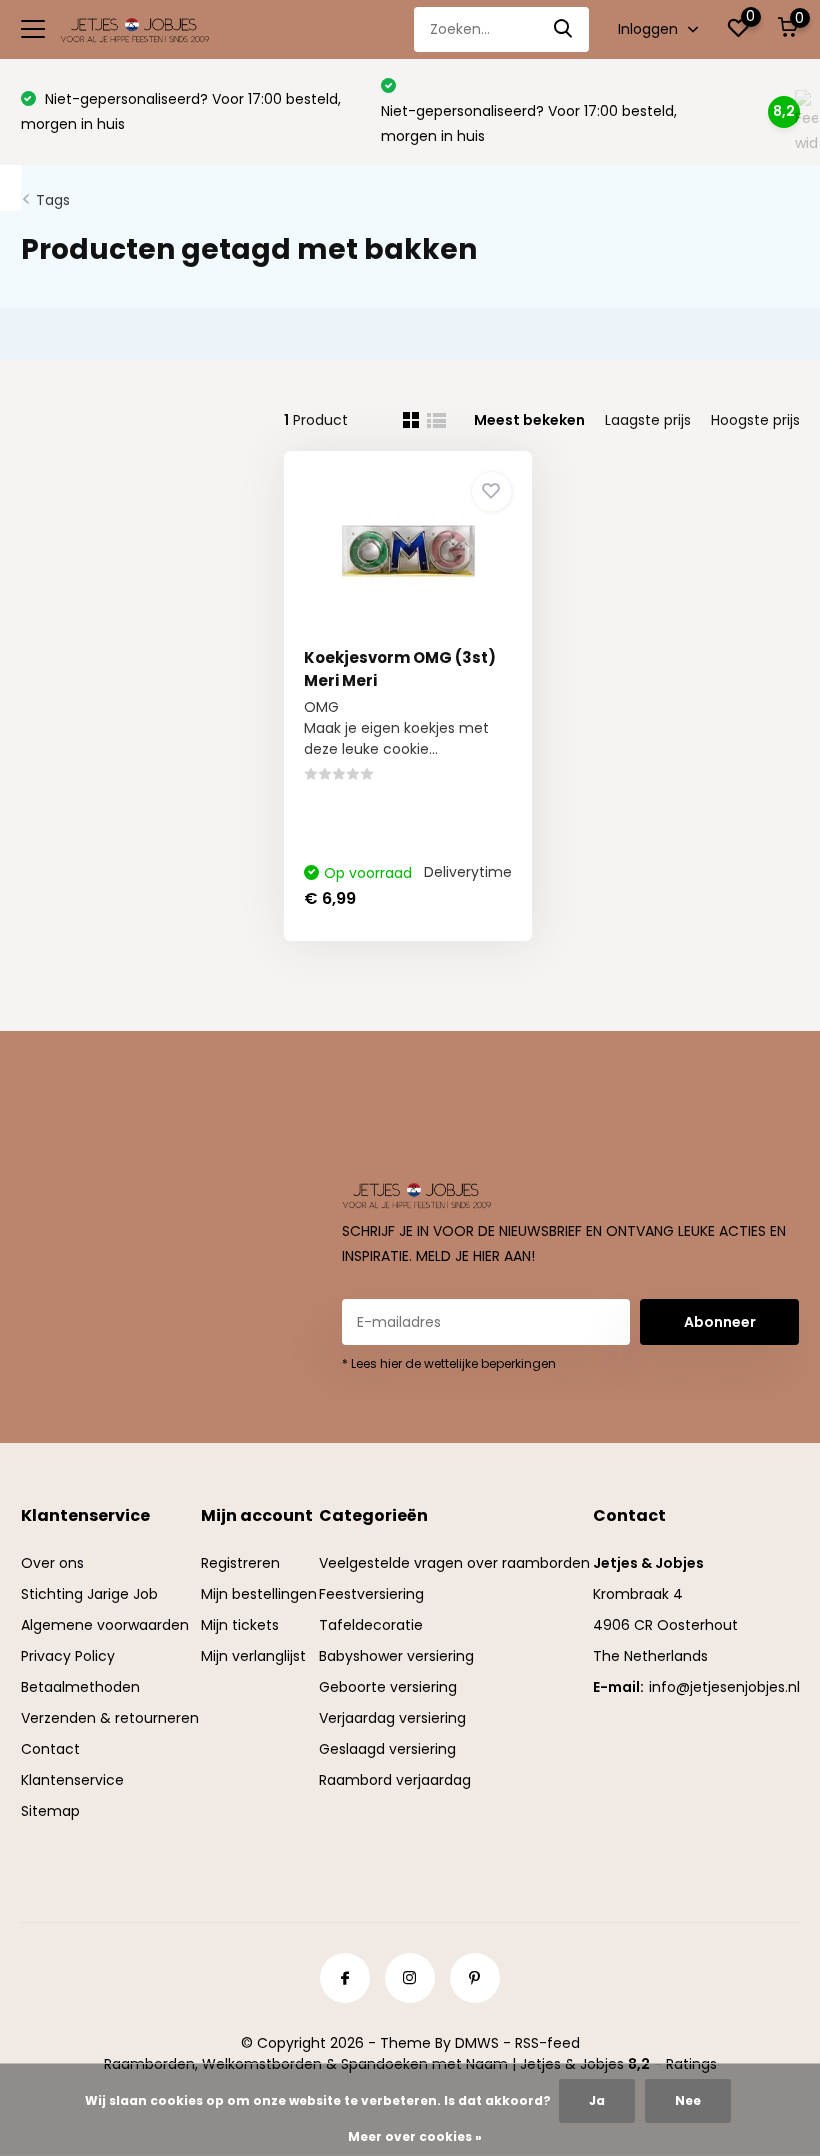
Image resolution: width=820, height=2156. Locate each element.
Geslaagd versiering (387, 1749)
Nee (688, 2100)
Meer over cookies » (415, 2136)
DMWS (477, 2043)
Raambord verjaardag (395, 1780)
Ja (597, 2100)
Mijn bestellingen (259, 1594)
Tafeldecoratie (371, 1625)
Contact (50, 1749)
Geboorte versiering (388, 1687)
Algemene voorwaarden (105, 1625)
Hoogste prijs (755, 420)
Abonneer (720, 1322)
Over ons (52, 1563)
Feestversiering (371, 1594)
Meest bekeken (529, 420)
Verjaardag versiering (392, 1718)
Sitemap (50, 1811)
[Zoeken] (564, 29)
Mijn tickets (240, 1625)
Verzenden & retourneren (110, 1718)
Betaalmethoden (80, 1687)
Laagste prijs (648, 420)
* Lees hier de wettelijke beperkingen (449, 1363)
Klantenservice (72, 1780)
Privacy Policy (68, 1656)
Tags (53, 200)
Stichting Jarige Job (89, 1594)
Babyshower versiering (396, 1656)
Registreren (240, 1563)
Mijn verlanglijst (253, 1656)
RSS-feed (547, 2043)
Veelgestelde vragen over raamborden (454, 1563)
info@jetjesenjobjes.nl (724, 1687)
